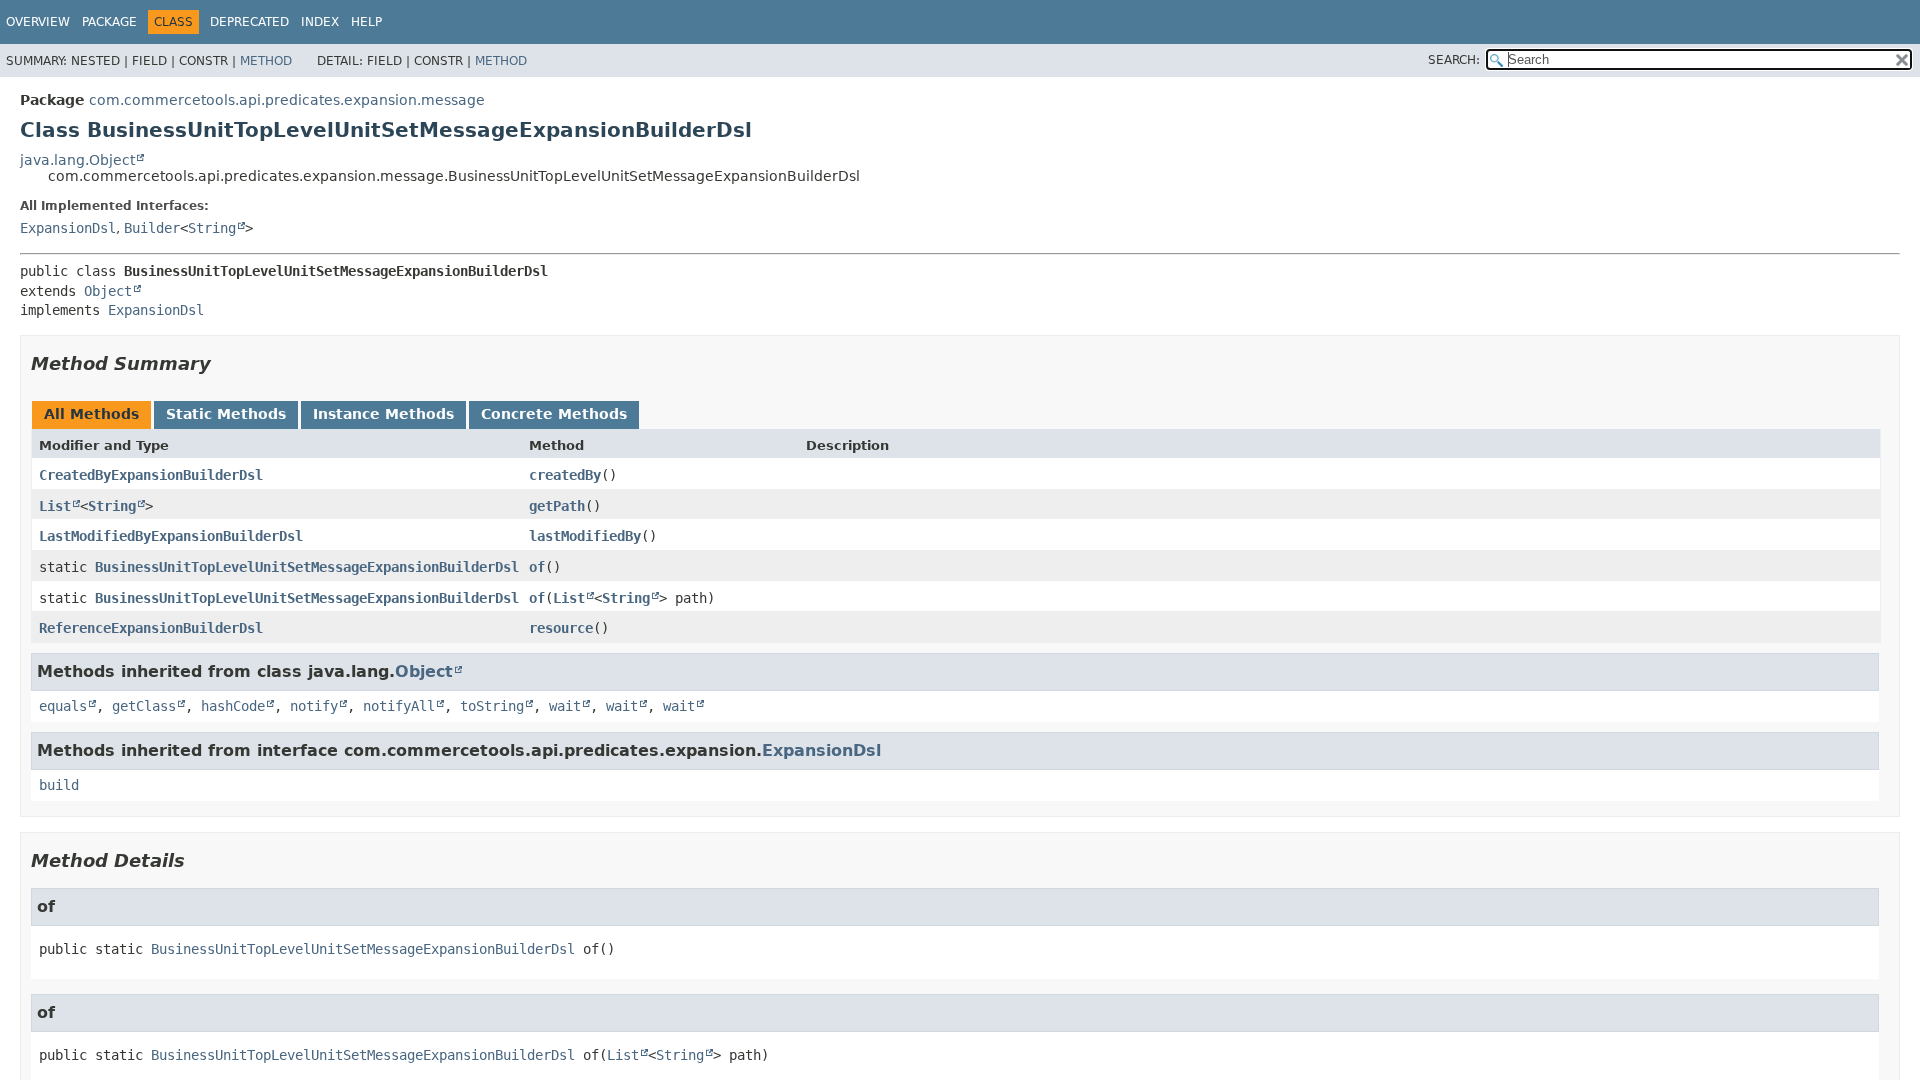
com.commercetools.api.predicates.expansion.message (287, 100)
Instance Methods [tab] (383, 414)
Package (109, 22)
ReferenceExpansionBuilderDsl (151, 628)
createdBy (565, 475)
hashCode (233, 706)
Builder (152, 228)
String (212, 228)
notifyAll (399, 706)
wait (565, 706)
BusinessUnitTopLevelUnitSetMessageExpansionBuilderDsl (307, 567)
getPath (557, 506)
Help (366, 22)
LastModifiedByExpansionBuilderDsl (171, 536)
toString (492, 706)
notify (314, 706)
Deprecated (249, 22)
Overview (38, 22)
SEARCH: (1454, 60)
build (59, 785)
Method (266, 61)
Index (320, 22)
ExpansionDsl (68, 228)
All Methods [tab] (91, 414)
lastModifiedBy (585, 536)
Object (108, 291)
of (537, 567)
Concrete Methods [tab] (554, 414)
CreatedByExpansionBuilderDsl (151, 475)
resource (561, 628)
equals (63, 706)
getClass (144, 706)
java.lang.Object (77, 160)
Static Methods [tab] (226, 414)
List (55, 506)
